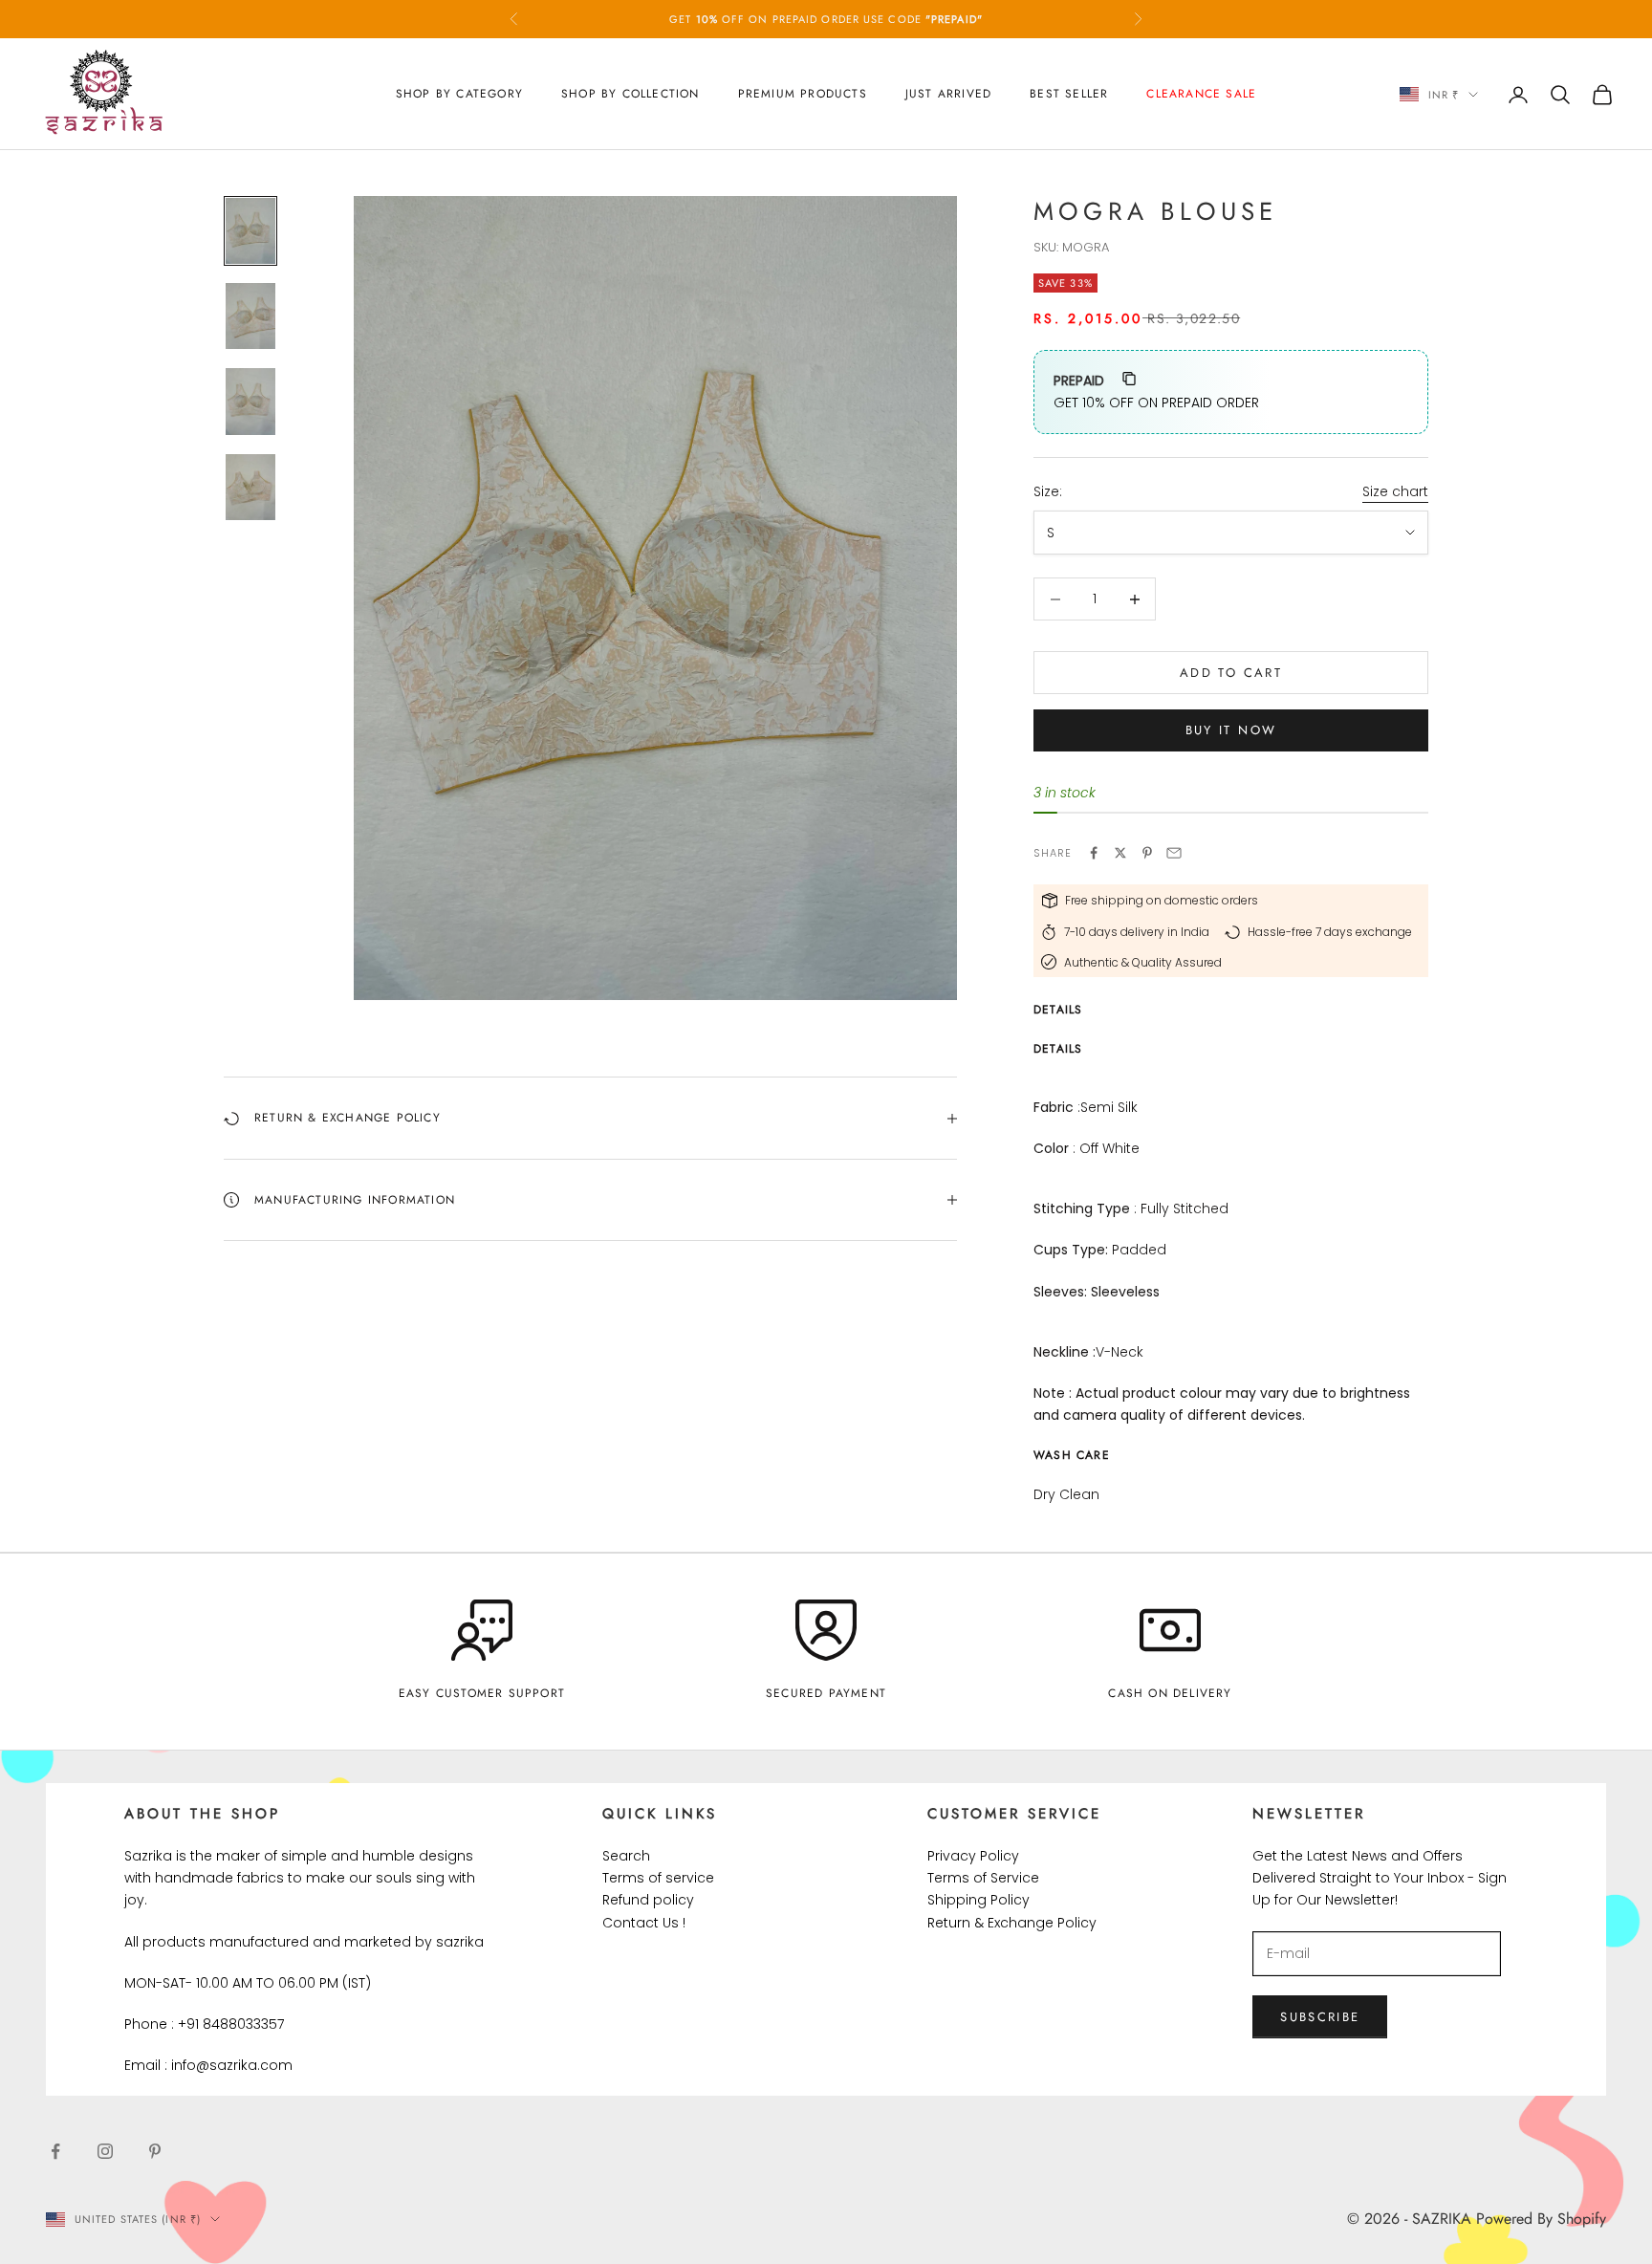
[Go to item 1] (250, 231)
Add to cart (1231, 673)
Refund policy (648, 1900)
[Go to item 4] (250, 487)
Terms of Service (983, 1878)
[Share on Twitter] (1120, 853)
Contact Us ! (644, 1923)
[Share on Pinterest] (1147, 853)
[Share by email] (1174, 853)
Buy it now (1231, 730)
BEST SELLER (1069, 94)
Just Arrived (948, 94)
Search (626, 1856)
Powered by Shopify (1541, 2219)
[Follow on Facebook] (55, 2151)
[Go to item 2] (250, 316)
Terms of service (658, 1878)
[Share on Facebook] (1094, 853)
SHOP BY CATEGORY (459, 94)
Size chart (1395, 491)
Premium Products (803, 94)
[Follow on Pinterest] (155, 2151)
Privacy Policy (973, 1856)
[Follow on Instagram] (105, 2151)
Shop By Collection (630, 94)
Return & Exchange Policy (1012, 1923)
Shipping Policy (978, 1900)
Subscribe (1320, 2017)
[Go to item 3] (250, 401)
